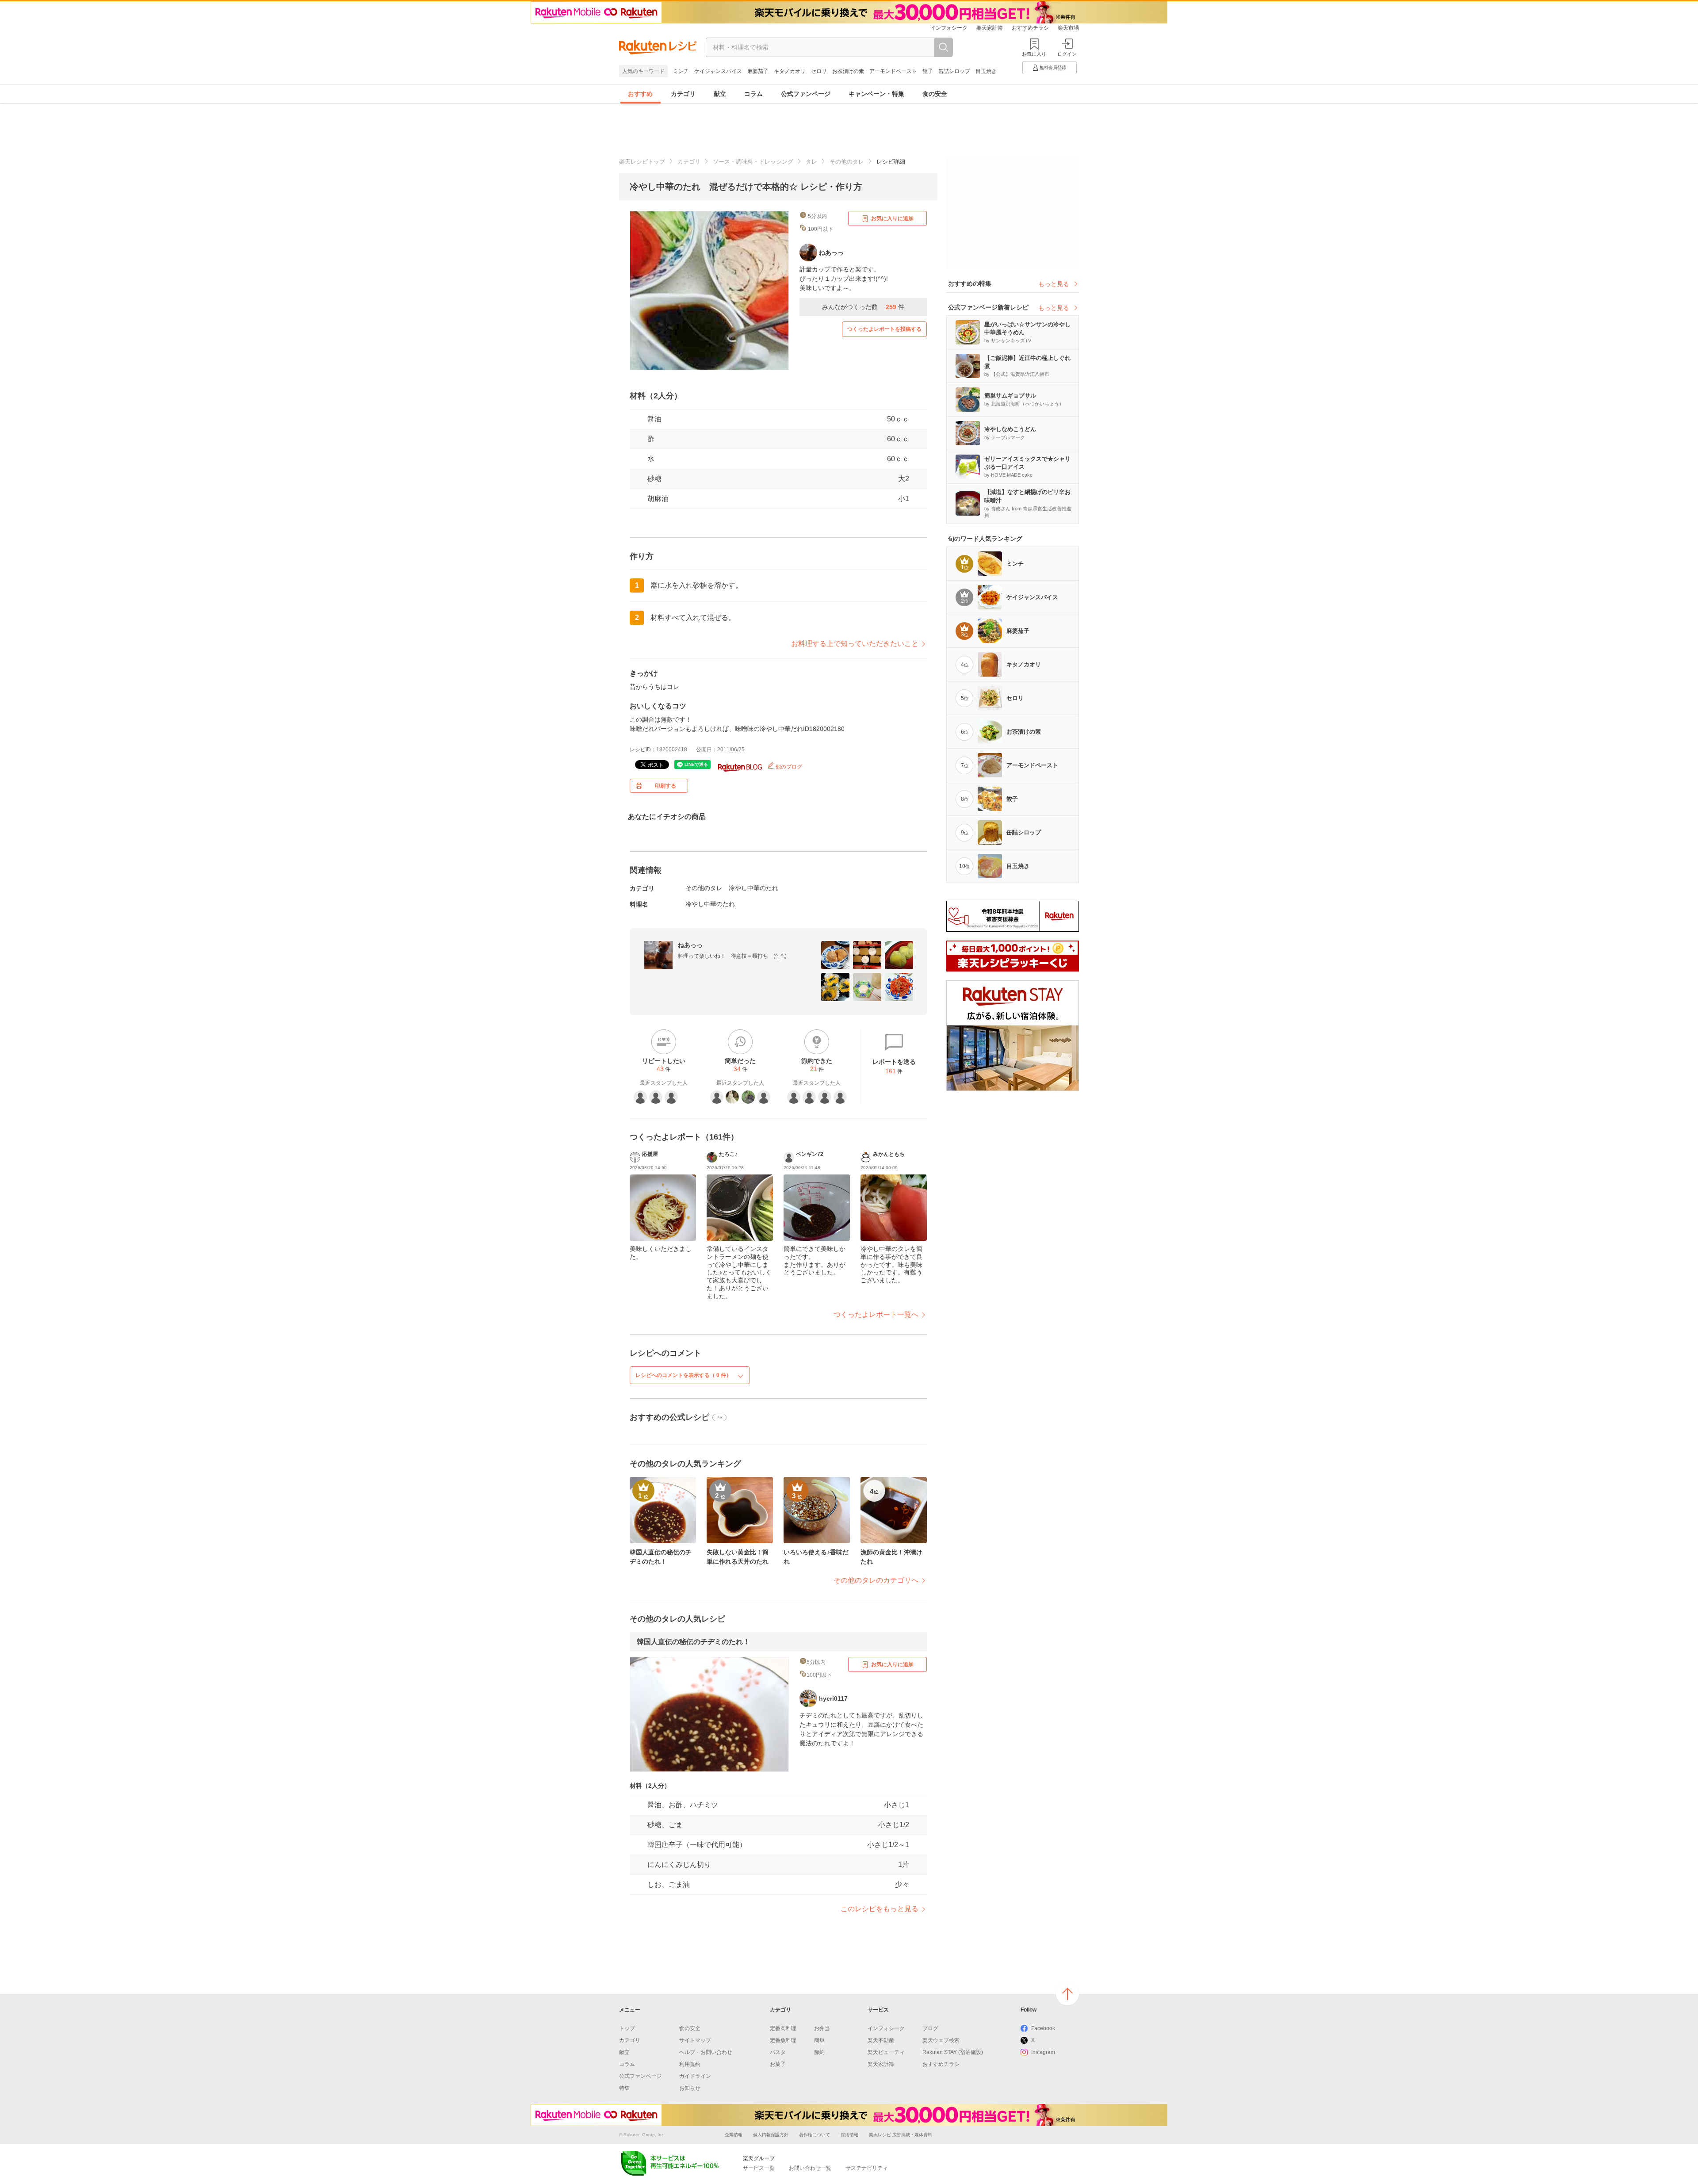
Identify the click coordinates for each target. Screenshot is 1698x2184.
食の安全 (935, 94)
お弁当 (822, 2028)
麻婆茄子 (758, 71)
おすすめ (640, 94)
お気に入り (1034, 54)
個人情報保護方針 (771, 2135)
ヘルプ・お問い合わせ (706, 2052)
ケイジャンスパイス (718, 71)
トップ (627, 2028)
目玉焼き (986, 71)
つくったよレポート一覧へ (876, 1314)
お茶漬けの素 (848, 71)
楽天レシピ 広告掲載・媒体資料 (901, 2135)
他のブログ (788, 767)
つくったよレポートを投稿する (884, 329)
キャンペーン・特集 (876, 94)
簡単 (819, 2040)
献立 (720, 94)
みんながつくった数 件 (863, 307)
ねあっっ (690, 945)
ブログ (930, 2028)
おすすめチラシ (1030, 28)
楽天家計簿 (990, 28)
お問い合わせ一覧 (810, 2168)
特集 (624, 2088)
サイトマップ (695, 2040)
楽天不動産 (881, 2040)
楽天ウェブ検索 (941, 2040)
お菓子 (778, 2064)
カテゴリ (683, 94)
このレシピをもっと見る (880, 1909)
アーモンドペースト (893, 71)
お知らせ (690, 2088)
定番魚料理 (783, 2040)
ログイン (1067, 54)
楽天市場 (1068, 28)
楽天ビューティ (886, 2052)
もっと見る (1054, 284)
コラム (753, 94)
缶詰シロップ (954, 71)
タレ (811, 162)
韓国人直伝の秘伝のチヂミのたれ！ (693, 1642)
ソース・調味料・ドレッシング (753, 162)
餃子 (928, 71)
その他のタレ (847, 162)
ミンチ (681, 71)
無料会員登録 (1053, 67)
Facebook (1043, 2028)
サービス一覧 (759, 2168)
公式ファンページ (806, 94)
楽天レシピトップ (642, 162)
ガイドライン (695, 2076)
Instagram (1043, 2052)
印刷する (665, 786)
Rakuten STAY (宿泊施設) (953, 2052)
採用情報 (849, 2135)
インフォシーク (949, 28)
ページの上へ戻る (1067, 1994)
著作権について (815, 2135)
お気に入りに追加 (892, 218)
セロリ (819, 71)
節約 (819, 2052)
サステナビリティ (867, 2168)
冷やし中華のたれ (753, 888)
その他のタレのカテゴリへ (876, 1580)
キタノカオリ (790, 71)
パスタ (778, 2052)
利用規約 (690, 2064)
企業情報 (734, 2135)
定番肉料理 (783, 2028)
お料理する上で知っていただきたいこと (855, 644)
